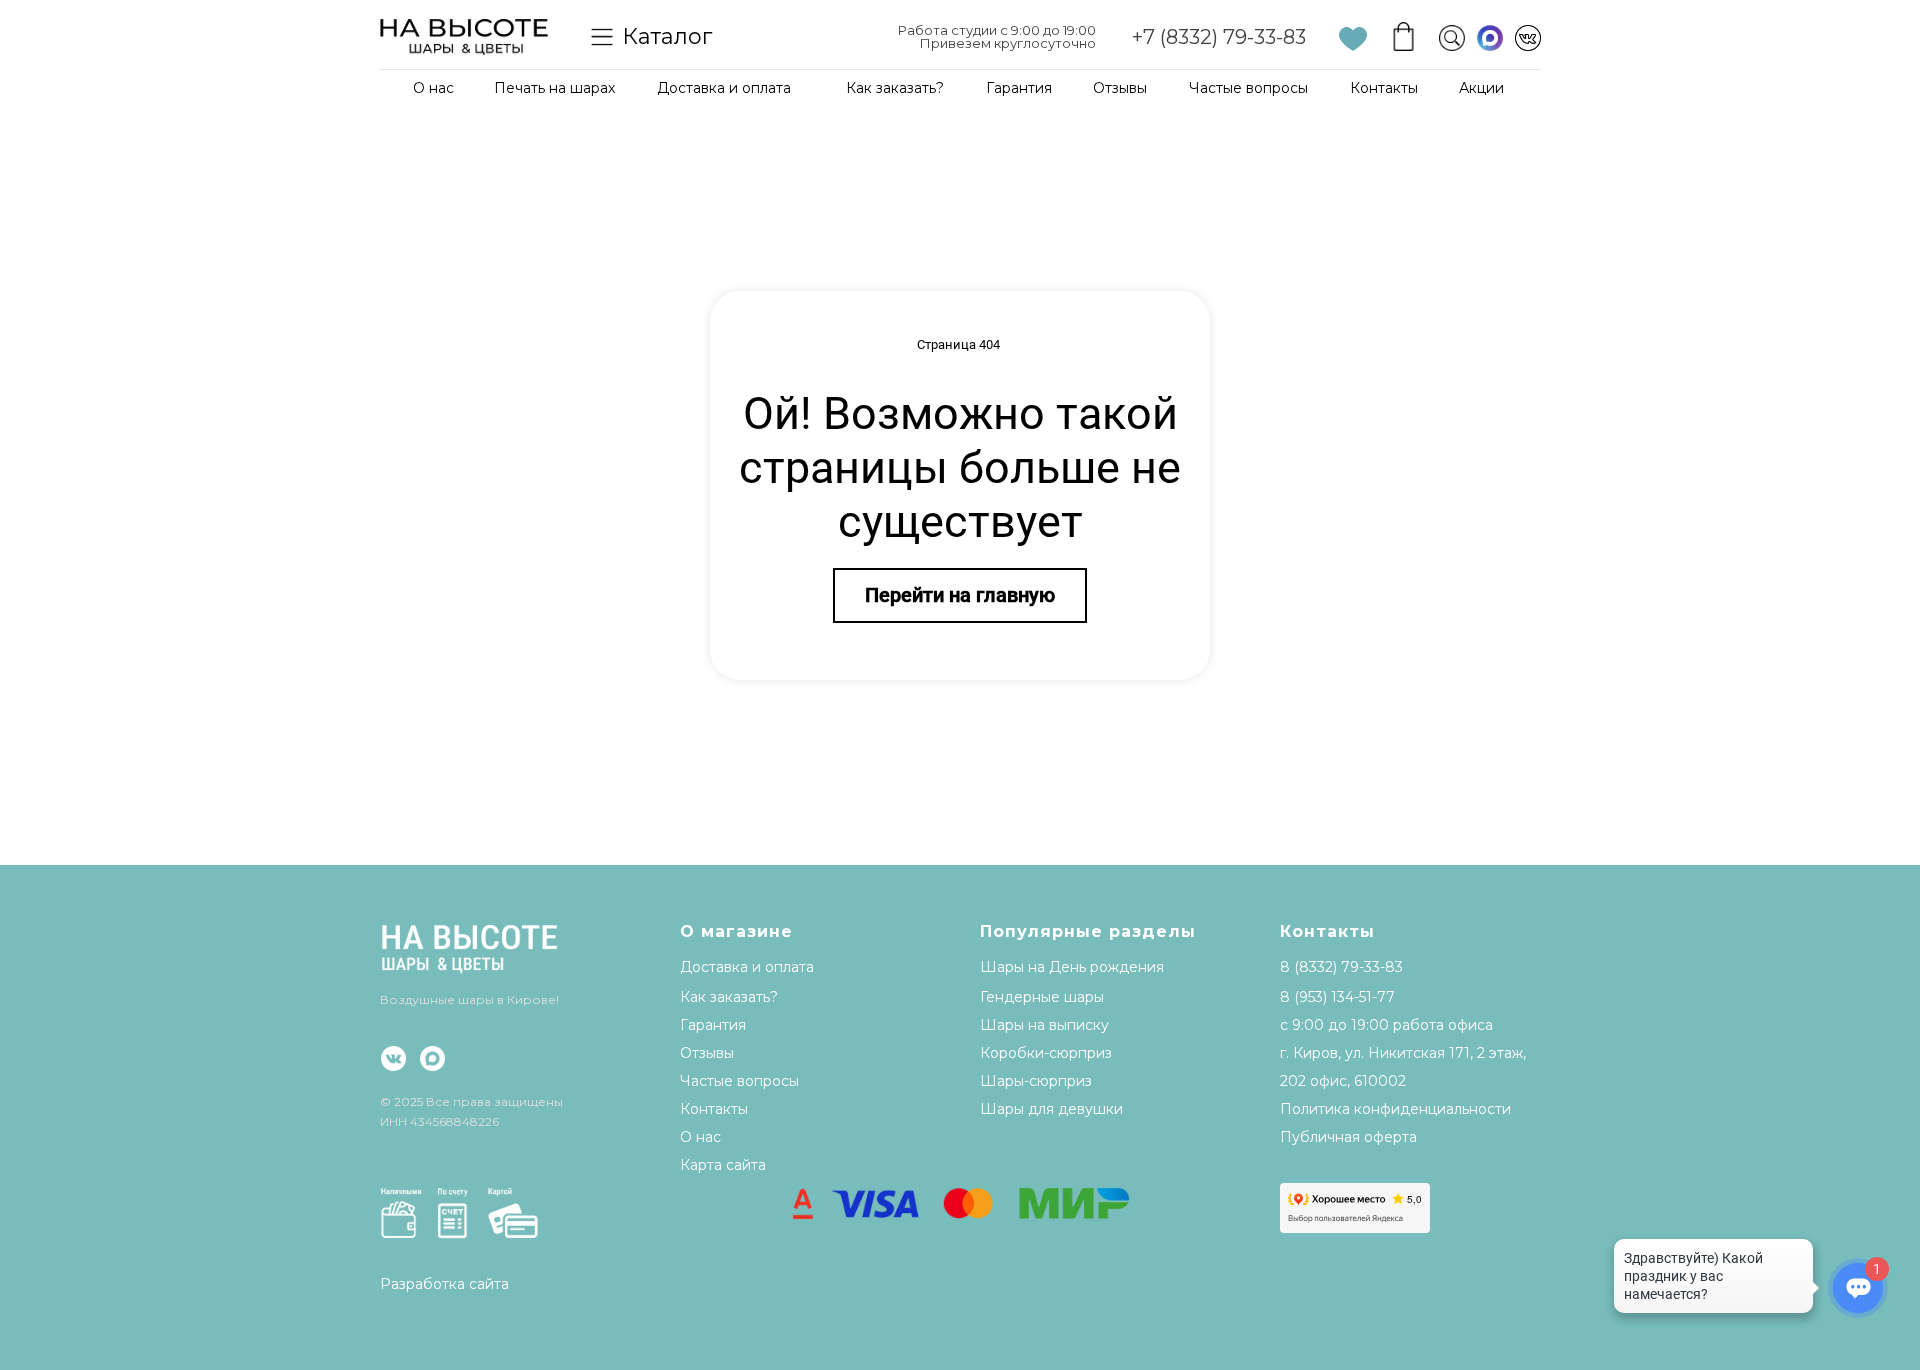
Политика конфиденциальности (1395, 1109)
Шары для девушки (1051, 1109)
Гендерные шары (1042, 997)
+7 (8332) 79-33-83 (1219, 37)
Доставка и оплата (724, 88)
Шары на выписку (1044, 1025)
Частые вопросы (1248, 88)
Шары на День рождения (1072, 967)
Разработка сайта (444, 1284)
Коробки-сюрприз (1046, 1053)
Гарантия (1019, 88)
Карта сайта (723, 1165)
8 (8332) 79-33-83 (1341, 967)
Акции (1481, 88)
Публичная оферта (1348, 1137)
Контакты (1384, 88)
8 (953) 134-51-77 (1337, 997)
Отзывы (1120, 88)
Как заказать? (895, 88)
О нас (433, 88)
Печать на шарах (554, 88)
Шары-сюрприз (1036, 1081)
